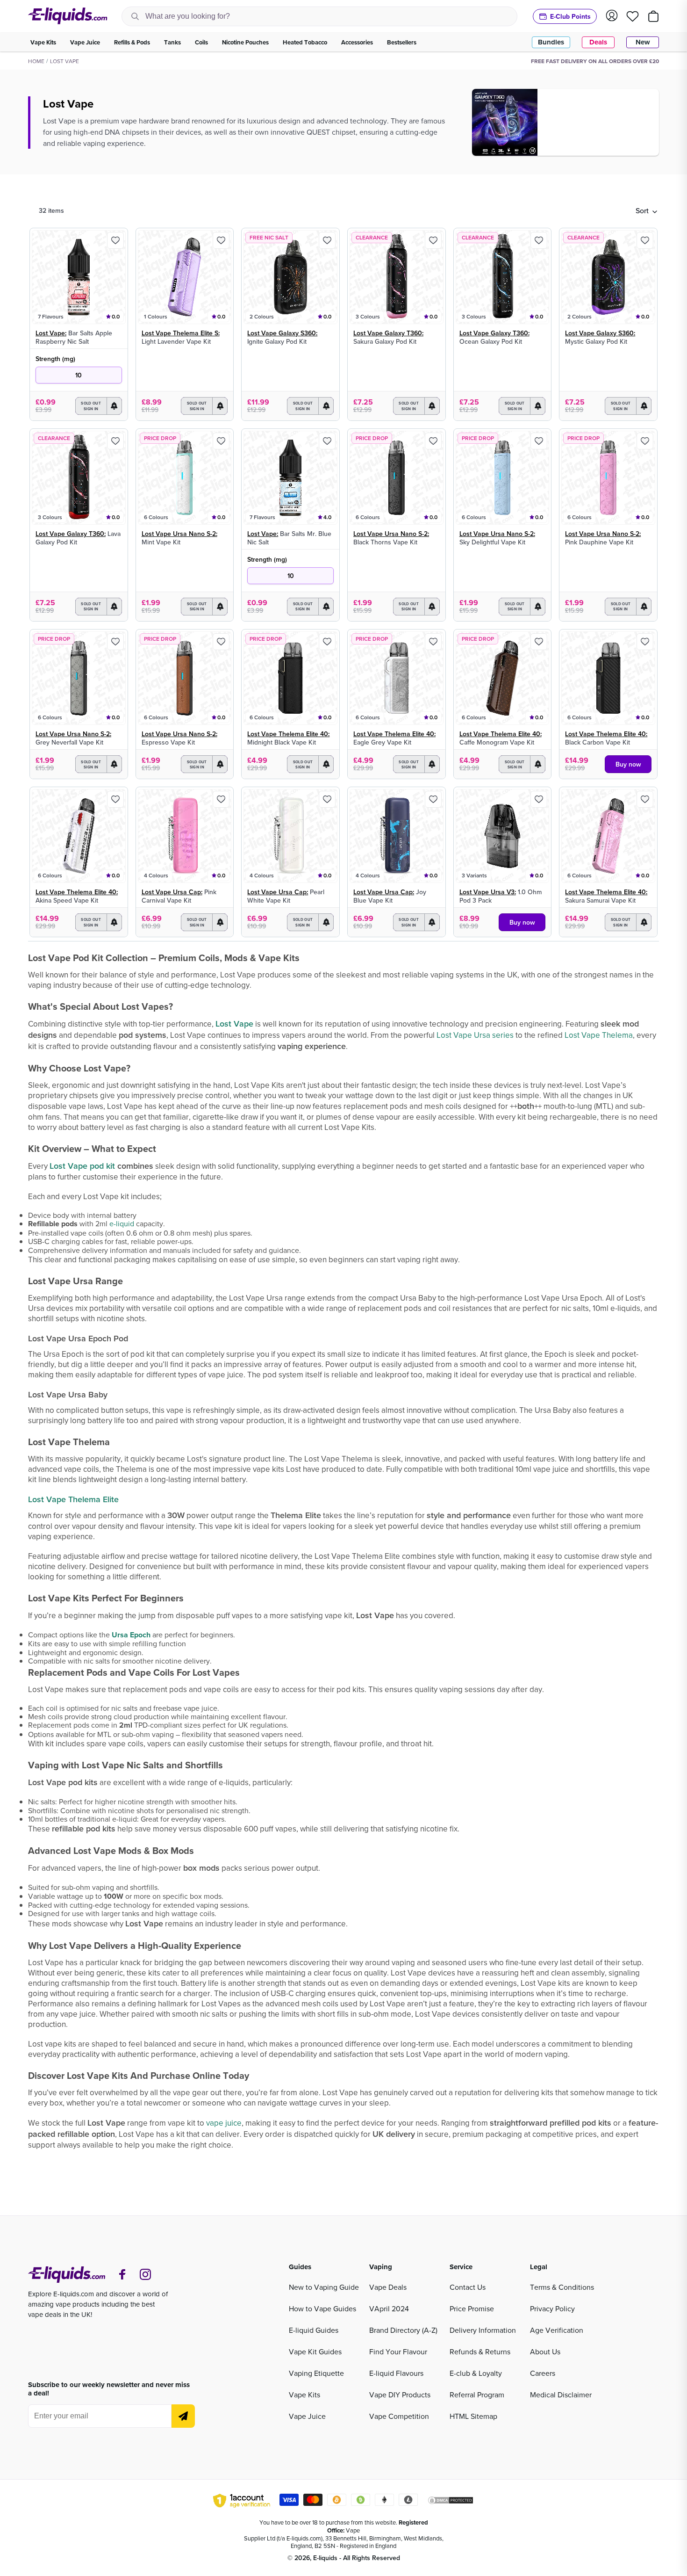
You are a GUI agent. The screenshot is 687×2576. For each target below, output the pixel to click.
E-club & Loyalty (476, 2373)
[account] (612, 16)
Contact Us (468, 2287)
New (643, 42)
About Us (545, 2352)
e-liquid (122, 1223)
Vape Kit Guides (315, 2352)
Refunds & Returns (480, 2352)
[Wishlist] (633, 16)
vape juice (224, 2123)
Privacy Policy (552, 2308)
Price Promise (472, 2308)
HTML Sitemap (473, 2416)
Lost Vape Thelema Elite (73, 1499)
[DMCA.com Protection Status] (451, 2502)
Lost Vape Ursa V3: (488, 892)
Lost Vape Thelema (599, 1035)
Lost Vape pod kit (82, 1166)
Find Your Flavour (398, 2352)
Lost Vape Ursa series (475, 1035)
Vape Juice (307, 2416)
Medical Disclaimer (561, 2395)
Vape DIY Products (400, 2395)
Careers (543, 2373)
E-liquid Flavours (396, 2373)
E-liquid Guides (314, 2330)
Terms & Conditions (562, 2287)
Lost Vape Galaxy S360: (282, 333)
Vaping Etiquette (316, 2373)
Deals (598, 42)
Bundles (551, 42)
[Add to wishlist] (115, 240)
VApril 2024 (389, 2308)
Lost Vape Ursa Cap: (172, 892)
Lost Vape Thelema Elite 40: (288, 734)
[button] (646, 210)
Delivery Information (483, 2330)
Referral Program (477, 2395)
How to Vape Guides (322, 2308)
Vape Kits (304, 2395)
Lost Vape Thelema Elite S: (181, 333)
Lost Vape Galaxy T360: (388, 333)
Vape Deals (388, 2287)
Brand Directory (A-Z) (403, 2330)
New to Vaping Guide (324, 2287)
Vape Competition (399, 2416)
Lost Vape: (51, 333)
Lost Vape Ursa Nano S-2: (179, 534)
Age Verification (557, 2330)
